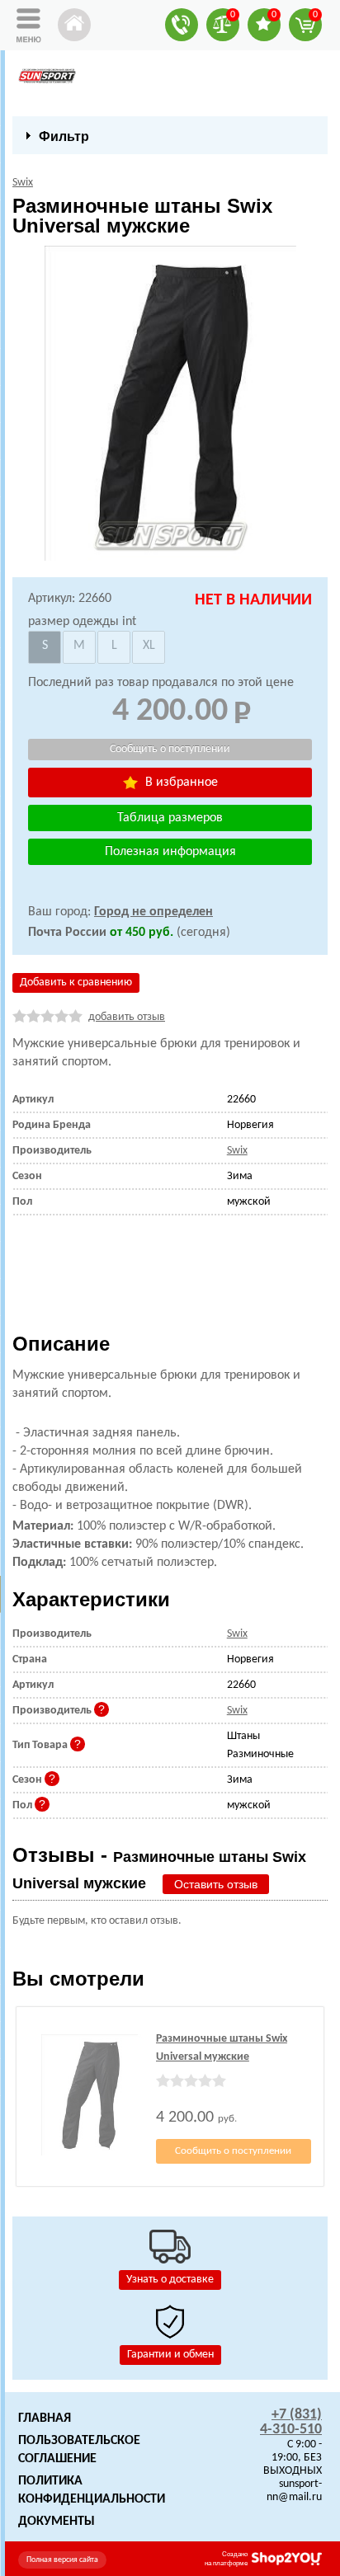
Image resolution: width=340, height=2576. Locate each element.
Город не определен (153, 912)
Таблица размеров (170, 818)
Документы (57, 2522)
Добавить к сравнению (76, 982)
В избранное (180, 783)
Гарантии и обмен (170, 2355)
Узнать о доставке (170, 2280)
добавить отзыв (127, 1017)
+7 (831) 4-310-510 (291, 2422)
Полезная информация (170, 852)
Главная (45, 2419)
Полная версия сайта (62, 2560)
